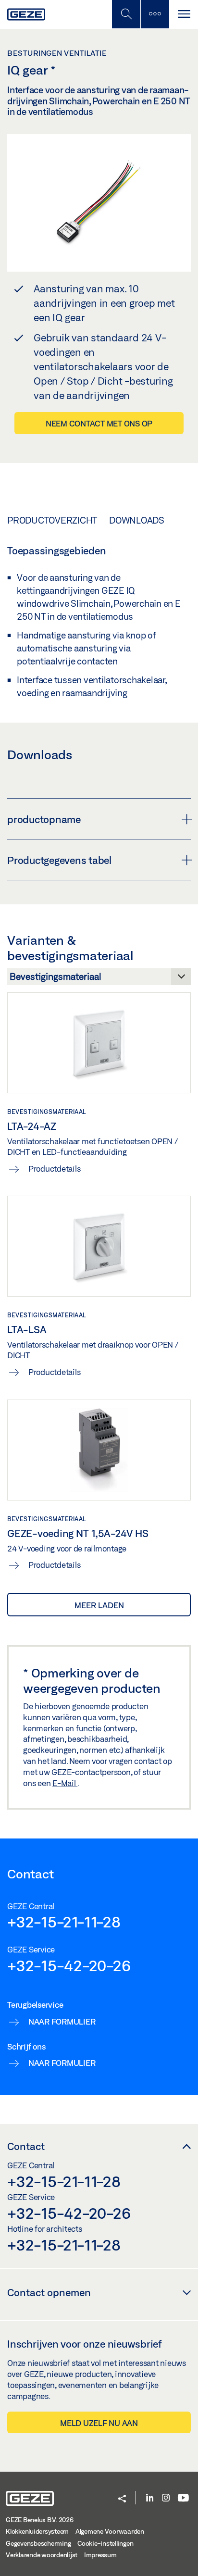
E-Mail (65, 1783)
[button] (122, 2499)
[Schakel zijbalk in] (126, 14)
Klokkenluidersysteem (37, 2531)
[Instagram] (166, 2498)
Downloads (137, 520)
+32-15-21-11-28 (64, 1922)
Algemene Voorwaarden (110, 2531)
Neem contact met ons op (99, 423)
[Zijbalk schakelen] (155, 14)
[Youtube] (183, 2498)
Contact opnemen (49, 2292)
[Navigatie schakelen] (184, 14)
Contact (26, 2146)
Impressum (100, 2555)
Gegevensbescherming (38, 2543)
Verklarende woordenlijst (42, 2555)
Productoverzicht (52, 520)
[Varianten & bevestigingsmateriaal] (99, 979)
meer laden (99, 1605)
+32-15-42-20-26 (69, 1965)
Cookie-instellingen (105, 2543)
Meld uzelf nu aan (99, 2423)
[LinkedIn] (150, 2498)
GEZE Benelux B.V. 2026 (40, 2520)
